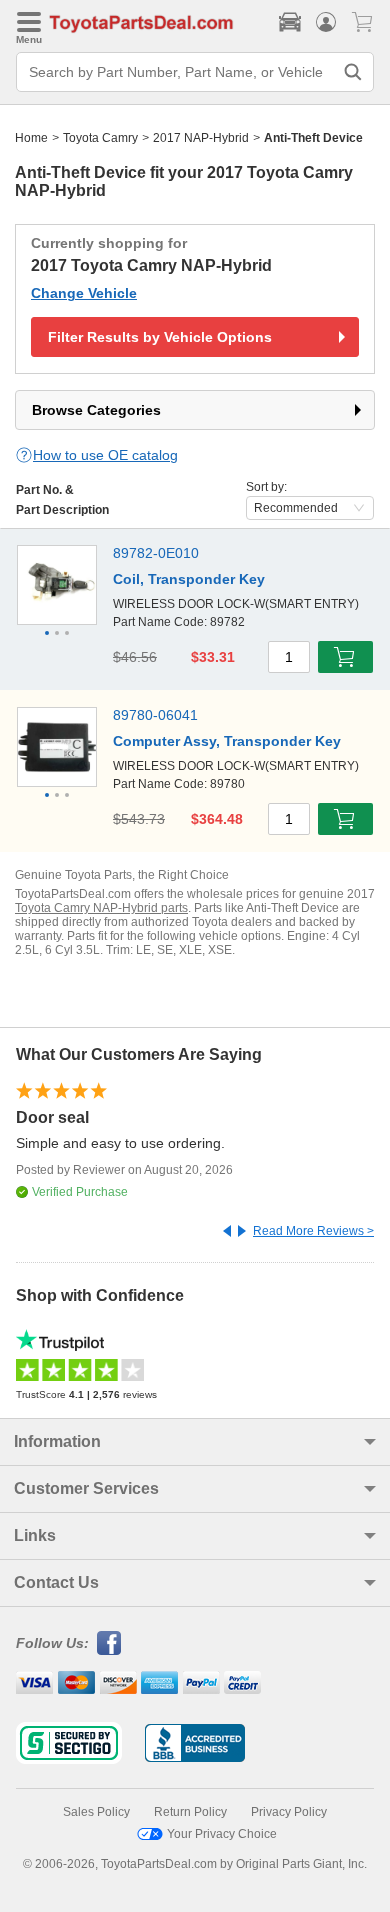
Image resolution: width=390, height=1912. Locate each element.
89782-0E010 (156, 553)
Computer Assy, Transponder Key (227, 741)
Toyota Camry (100, 138)
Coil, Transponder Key (189, 579)
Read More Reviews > (313, 1231)
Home (31, 138)
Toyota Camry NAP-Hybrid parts (101, 908)
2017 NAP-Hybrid (201, 138)
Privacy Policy (289, 1812)
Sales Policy (96, 1812)
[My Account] (326, 22)
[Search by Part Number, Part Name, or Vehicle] (353, 72)
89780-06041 (155, 715)
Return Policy (190, 1812)
